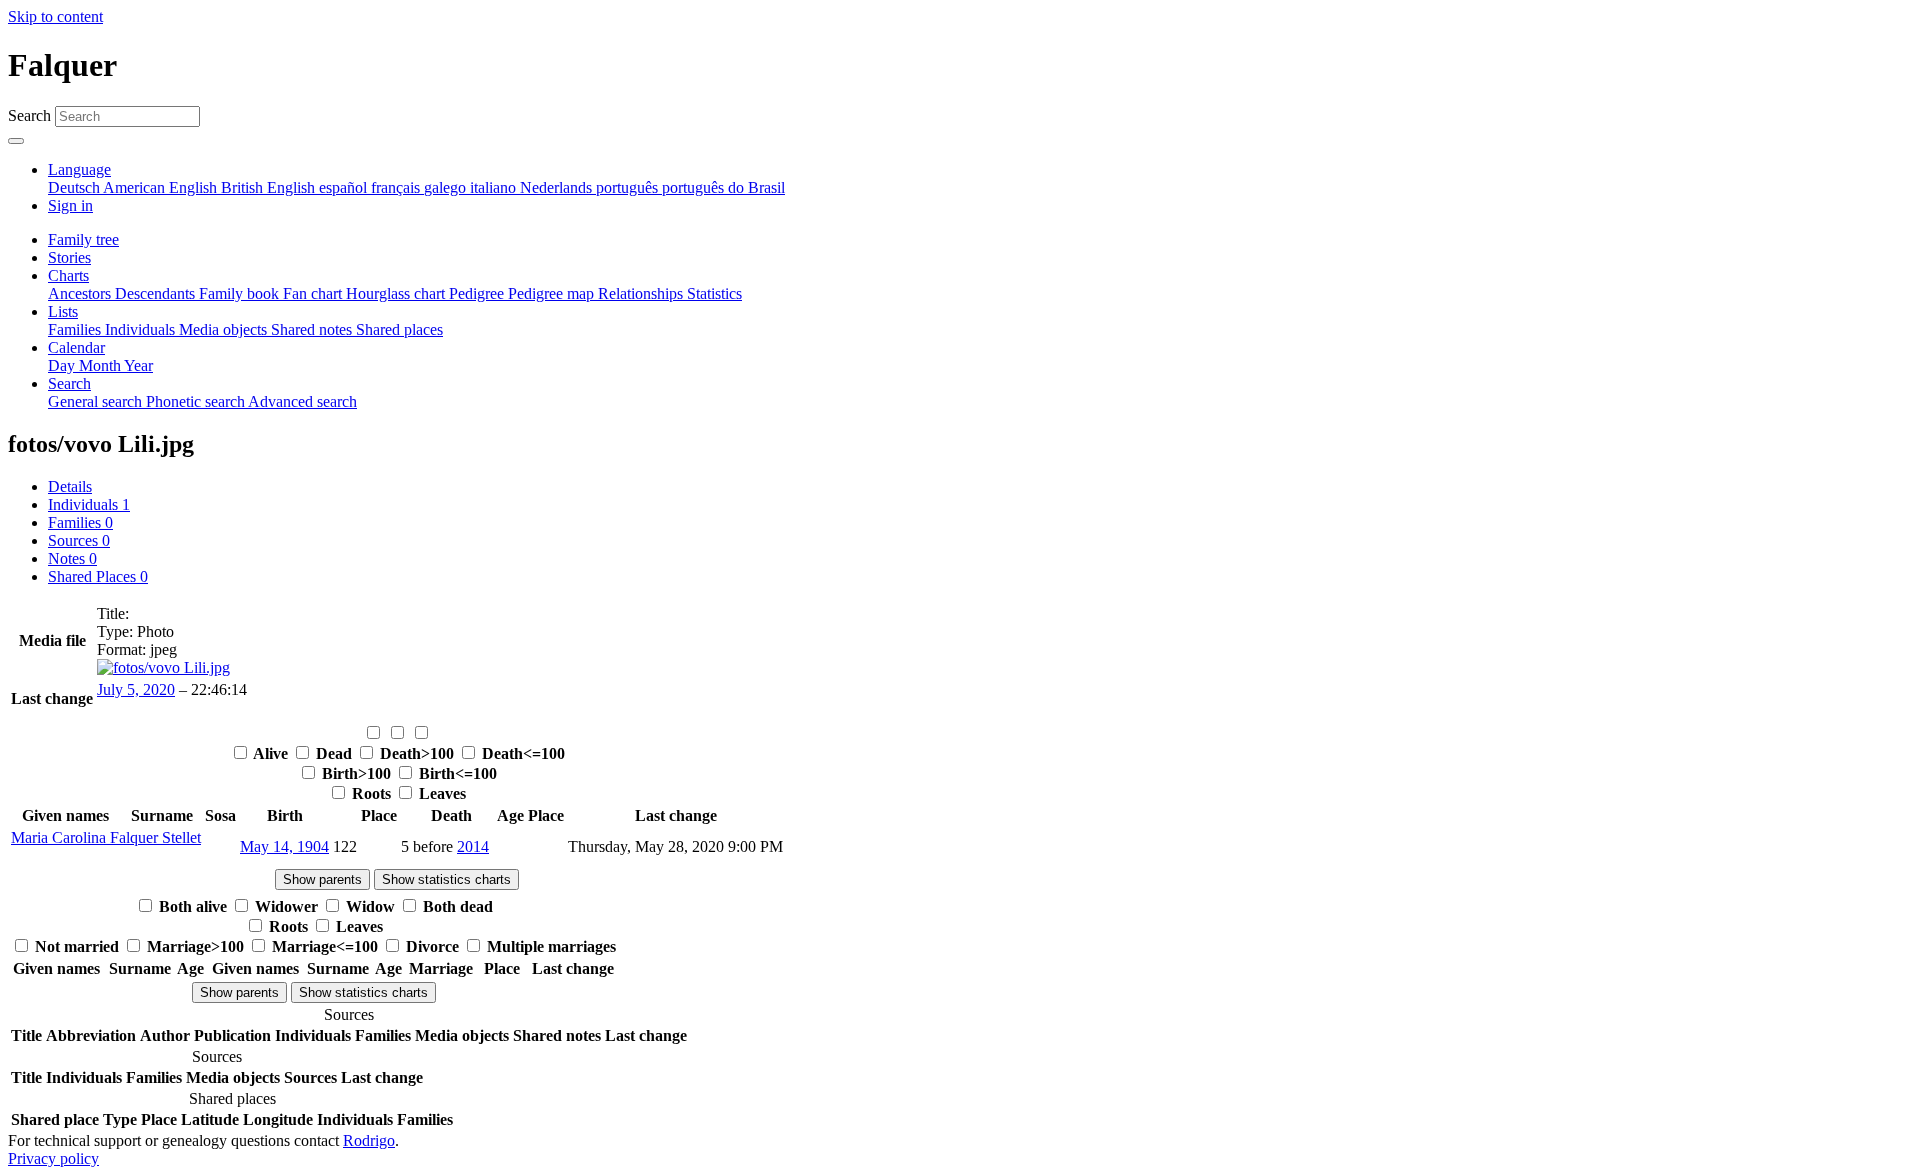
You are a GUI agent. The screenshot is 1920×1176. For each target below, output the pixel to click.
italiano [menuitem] (495, 187)
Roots (371, 793)
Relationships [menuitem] (642, 293)
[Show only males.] (375, 733)
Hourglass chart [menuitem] (397, 293)
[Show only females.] (399, 733)
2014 (473, 846)
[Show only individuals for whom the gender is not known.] (421, 733)
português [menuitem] (629, 187)
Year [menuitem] (138, 365)
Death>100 (417, 753)
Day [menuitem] (63, 365)
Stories (69, 257)
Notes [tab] (72, 558)
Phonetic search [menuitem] (197, 401)
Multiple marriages (549, 946)
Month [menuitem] (101, 365)
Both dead (456, 906)
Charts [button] (68, 275)
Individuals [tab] (89, 504)
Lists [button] (63, 311)
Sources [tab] (79, 540)
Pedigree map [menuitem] (553, 293)
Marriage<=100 (325, 946)
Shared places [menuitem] (399, 329)
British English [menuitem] (270, 187)
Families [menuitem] (76, 329)
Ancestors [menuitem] (81, 293)
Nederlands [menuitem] (558, 187)
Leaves (440, 793)
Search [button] (69, 383)
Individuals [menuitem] (142, 329)
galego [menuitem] (447, 187)
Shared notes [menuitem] (313, 329)
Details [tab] (70, 486)
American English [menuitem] (162, 187)
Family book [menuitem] (241, 293)
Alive (271, 753)
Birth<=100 (456, 773)
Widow (370, 906)
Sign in (70, 205)
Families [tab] (80, 522)
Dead (334, 753)
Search (29, 115)
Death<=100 (521, 753)
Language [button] (79, 169)
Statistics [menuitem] (714, 293)
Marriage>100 (195, 946)
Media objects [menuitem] (225, 329)
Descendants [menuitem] (157, 293)
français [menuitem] (397, 187)
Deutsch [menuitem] (75, 187)
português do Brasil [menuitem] (723, 187)
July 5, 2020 (136, 689)
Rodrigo (369, 1140)
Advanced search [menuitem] (302, 401)
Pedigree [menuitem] (478, 293)
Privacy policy (53, 1158)
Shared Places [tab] (98, 576)
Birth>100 (356, 773)
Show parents (322, 879)
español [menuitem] (345, 187)
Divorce (432, 946)
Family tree (83, 239)
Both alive (193, 906)
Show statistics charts (446, 879)
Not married (77, 946)
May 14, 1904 (284, 846)
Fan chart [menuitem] (314, 293)
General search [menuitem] (97, 401)
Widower (286, 906)
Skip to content (55, 16)
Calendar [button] (76, 347)
